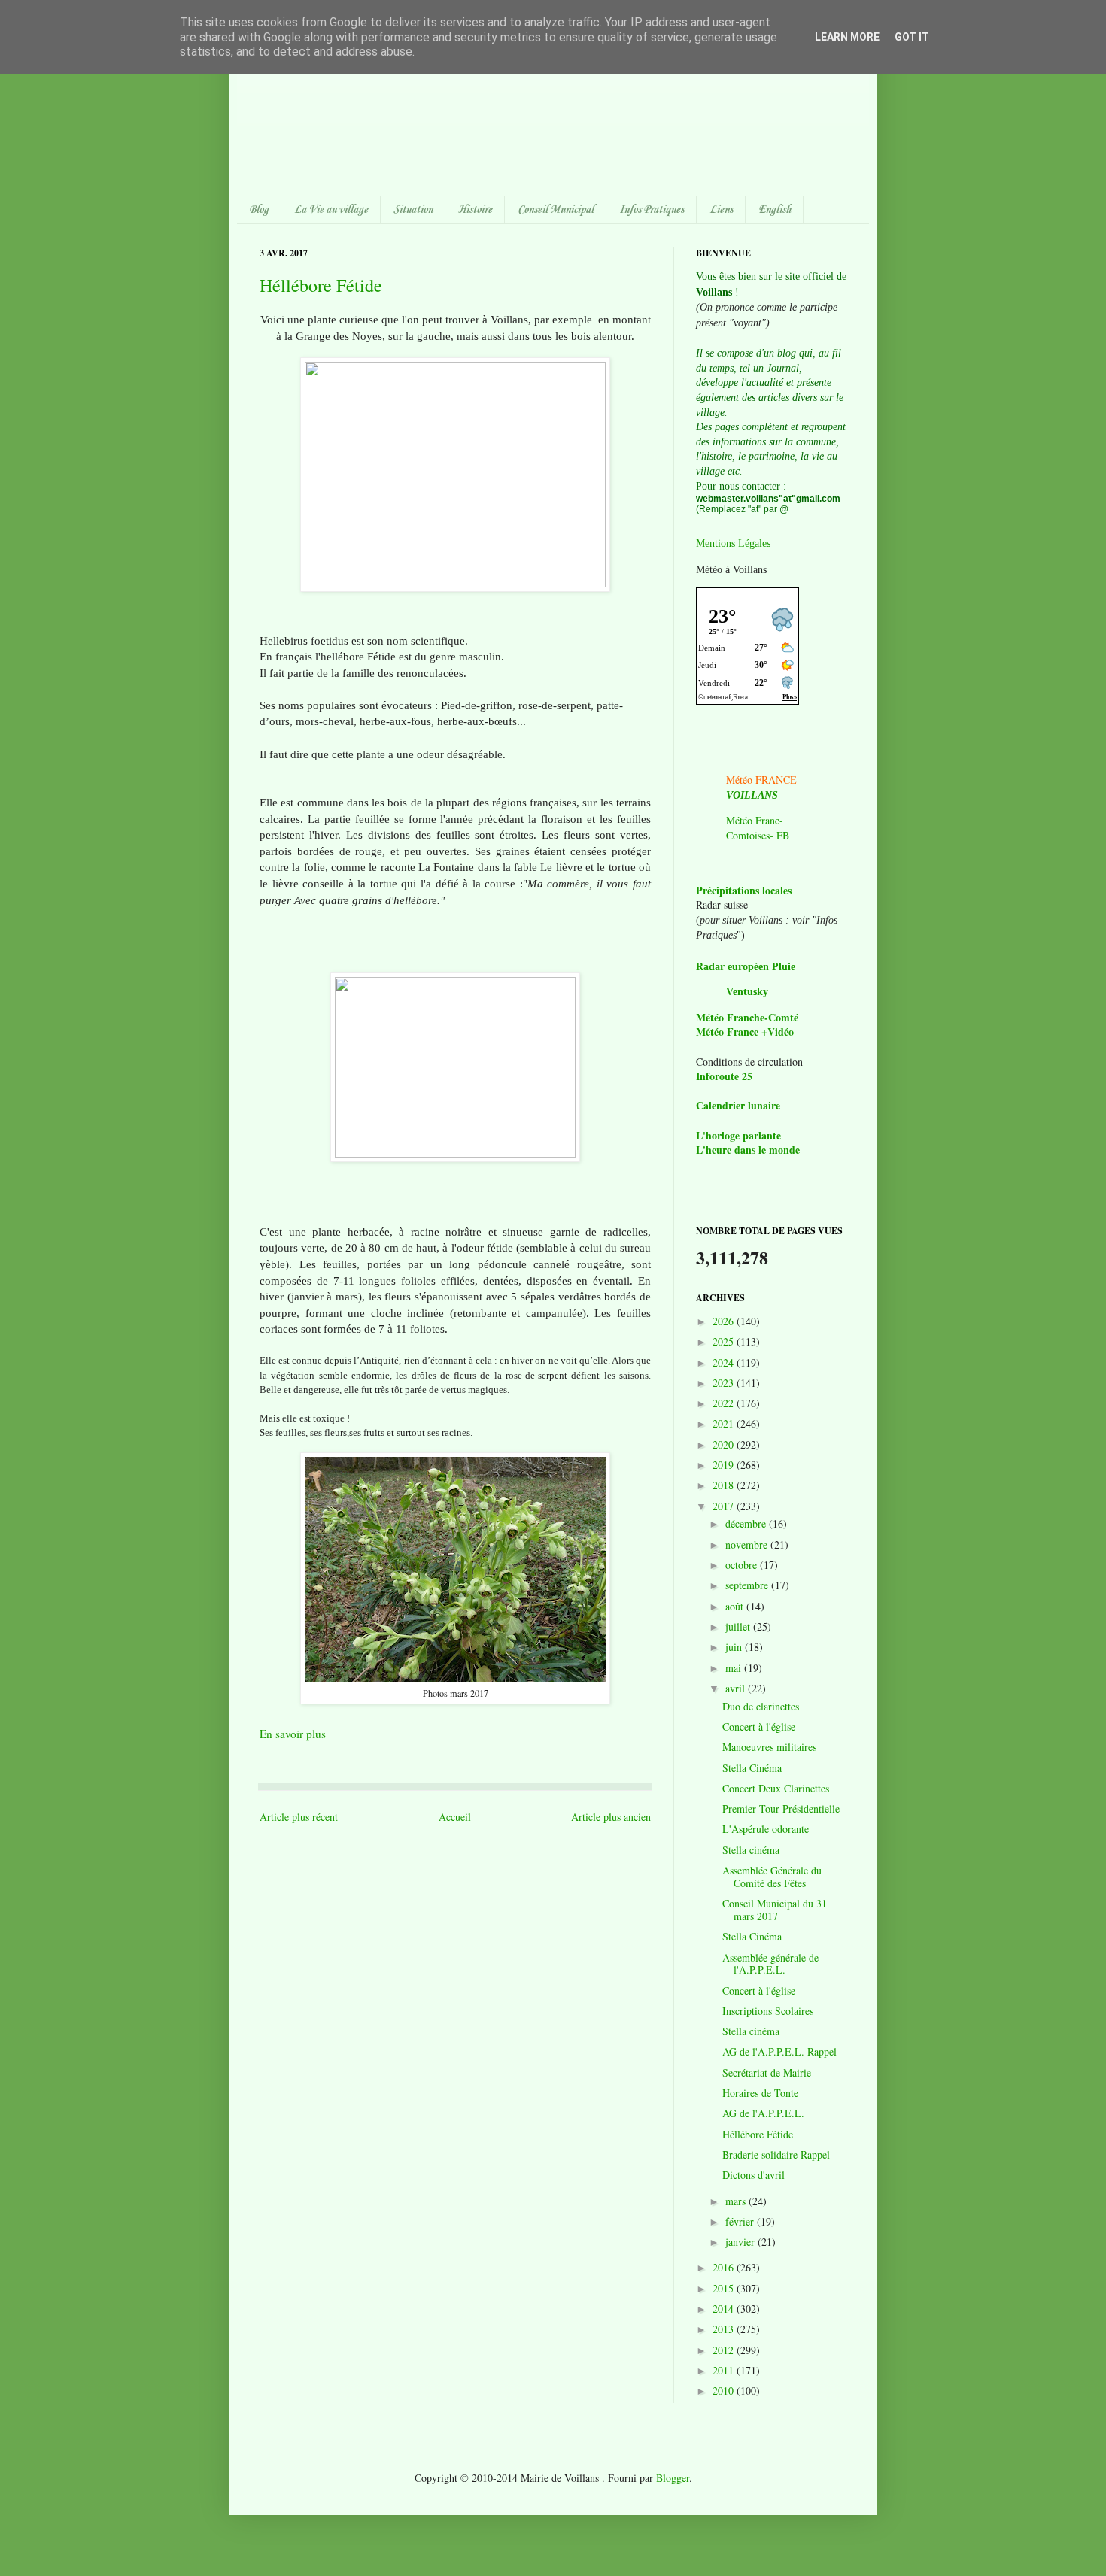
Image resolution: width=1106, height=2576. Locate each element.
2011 (725, 2370)
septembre (748, 1585)
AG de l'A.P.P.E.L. (763, 2113)
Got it (912, 37)
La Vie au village (331, 210)
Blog (259, 210)
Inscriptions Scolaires (768, 2011)
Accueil (455, 1817)
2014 (725, 2309)
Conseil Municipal (556, 210)
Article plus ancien (611, 1817)
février (741, 2221)
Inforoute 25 (724, 1076)
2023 (725, 1383)
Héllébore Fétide (321, 285)
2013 (725, 2329)
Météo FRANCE (761, 780)
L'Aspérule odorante (766, 1829)
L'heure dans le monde (748, 1150)
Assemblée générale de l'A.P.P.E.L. (770, 1964)
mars (737, 2201)
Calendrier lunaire (738, 1105)
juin (735, 1647)
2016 (725, 2267)
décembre (747, 1523)
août (736, 1606)
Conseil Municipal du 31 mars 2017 (775, 1910)
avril (737, 1688)
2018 (725, 1485)
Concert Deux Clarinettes (776, 1788)
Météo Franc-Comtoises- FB (758, 828)
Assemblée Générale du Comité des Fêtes (772, 1877)
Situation (413, 210)
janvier (741, 2242)
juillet (739, 1626)
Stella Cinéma (752, 1768)
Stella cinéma (751, 1850)
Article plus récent (299, 1817)
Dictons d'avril (754, 2175)
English (775, 210)
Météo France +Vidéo (745, 1032)
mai (735, 1668)
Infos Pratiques (652, 210)
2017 (725, 1506)
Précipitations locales (744, 890)
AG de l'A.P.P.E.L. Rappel (779, 2051)
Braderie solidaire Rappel (776, 2154)
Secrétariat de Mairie (767, 2072)
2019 (725, 1465)
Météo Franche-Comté (747, 1017)
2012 (725, 2350)
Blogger (673, 2478)
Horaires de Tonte (760, 2093)
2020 (725, 1444)
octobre (743, 1565)
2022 (725, 1403)
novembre (748, 1544)
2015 (725, 2288)
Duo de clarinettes (761, 1706)
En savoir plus (293, 1734)
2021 (725, 1423)
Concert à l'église (759, 1726)
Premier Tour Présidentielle (781, 1808)
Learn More (847, 37)
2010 (725, 2391)
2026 (725, 1321)
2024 (725, 1362)
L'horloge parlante (738, 1135)
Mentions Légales (733, 543)
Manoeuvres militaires (769, 1747)
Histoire (475, 210)
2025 (725, 1341)
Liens (721, 210)
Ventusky (747, 992)
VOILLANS (752, 795)
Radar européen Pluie (746, 967)
